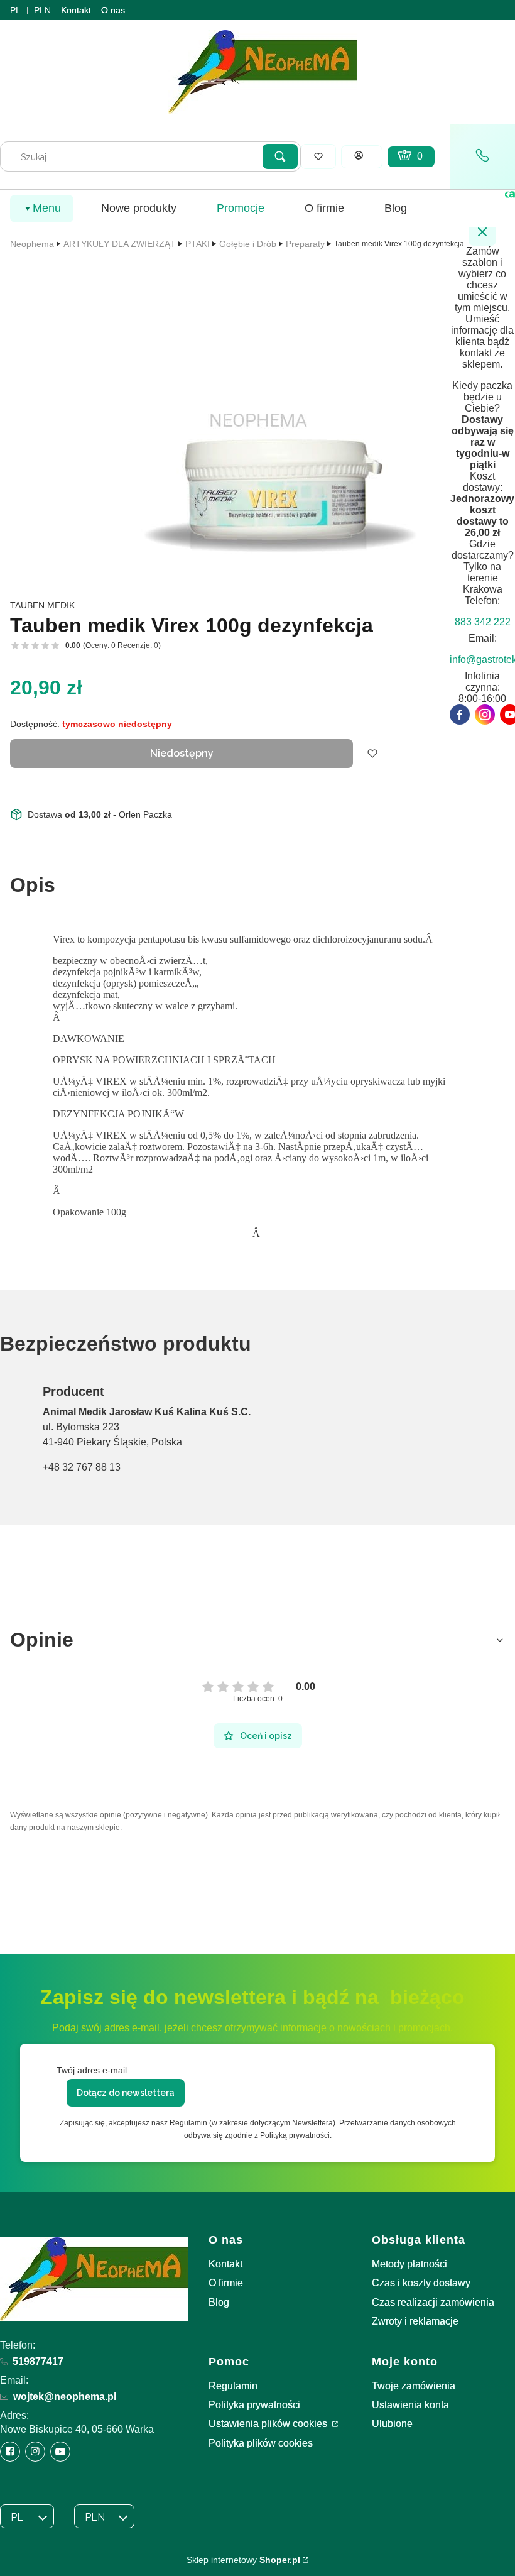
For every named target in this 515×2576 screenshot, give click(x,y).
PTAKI (198, 244)
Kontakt (76, 10)
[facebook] (460, 715)
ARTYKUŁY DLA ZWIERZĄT (120, 244)
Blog (219, 2302)
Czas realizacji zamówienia (433, 2302)
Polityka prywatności (254, 2405)
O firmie (226, 2283)
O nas (113, 10)
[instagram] (485, 715)
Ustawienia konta (410, 2405)
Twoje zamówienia (414, 2386)
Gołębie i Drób (248, 244)
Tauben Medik (42, 605)
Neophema (32, 244)
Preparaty (305, 244)
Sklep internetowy (243, 2560)
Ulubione (392, 2424)
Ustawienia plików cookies (269, 2424)
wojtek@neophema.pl (65, 2397)
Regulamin (233, 2386)
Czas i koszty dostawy (421, 2283)
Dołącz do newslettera (126, 2093)
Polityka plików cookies (261, 2443)
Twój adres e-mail (92, 2070)
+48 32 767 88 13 (82, 1467)
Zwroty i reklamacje (415, 2321)
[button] (280, 156)
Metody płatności (409, 2264)
